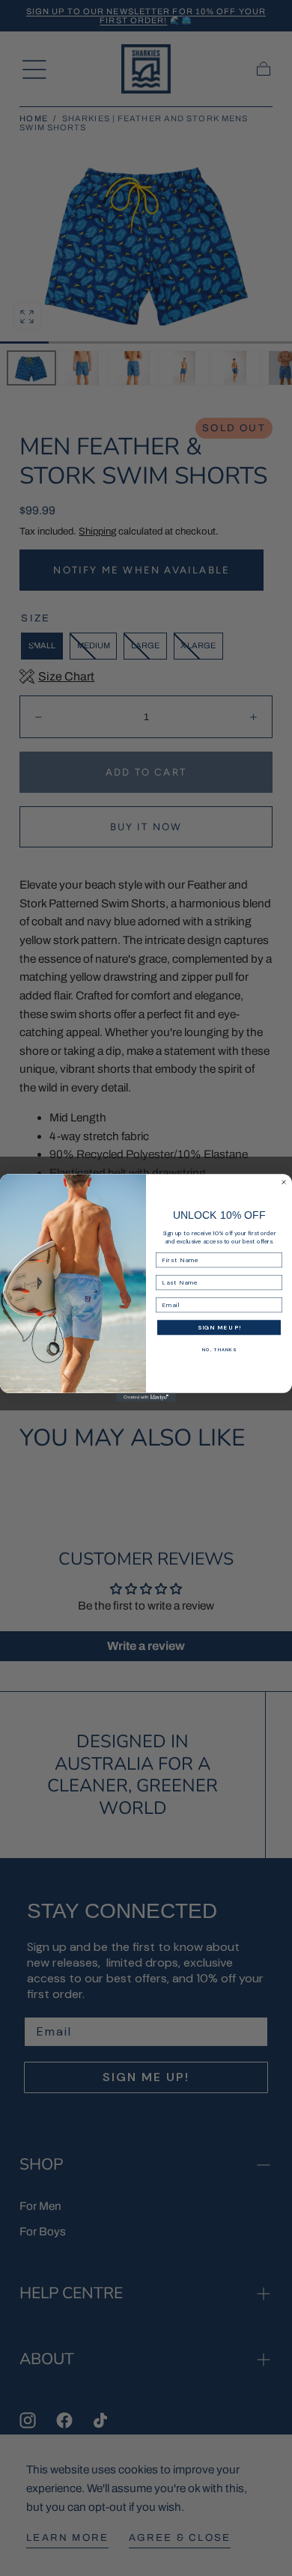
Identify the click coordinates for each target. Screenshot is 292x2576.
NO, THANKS (219, 1350)
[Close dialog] (284, 1182)
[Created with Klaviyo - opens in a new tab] (146, 1398)
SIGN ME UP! (219, 1328)
